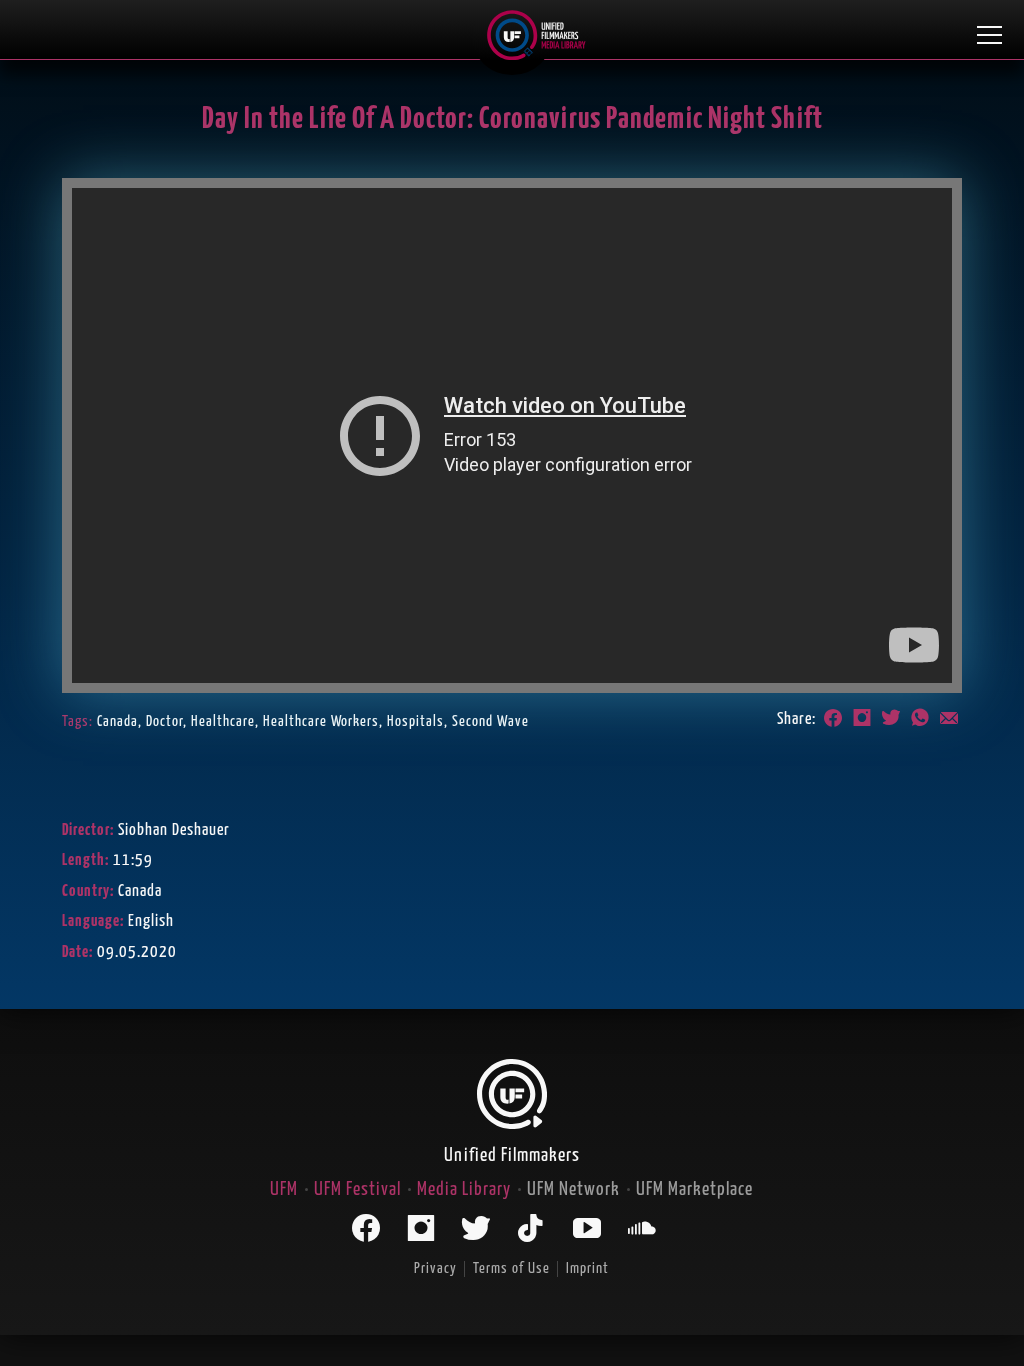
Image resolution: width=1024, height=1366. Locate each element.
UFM (284, 1189)
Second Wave (490, 721)
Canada (117, 721)
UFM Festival (357, 1189)
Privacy (435, 1268)
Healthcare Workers (321, 721)
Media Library (464, 1189)
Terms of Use (511, 1268)
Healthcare (223, 721)
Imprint (587, 1268)
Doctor (164, 721)
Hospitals (415, 721)
